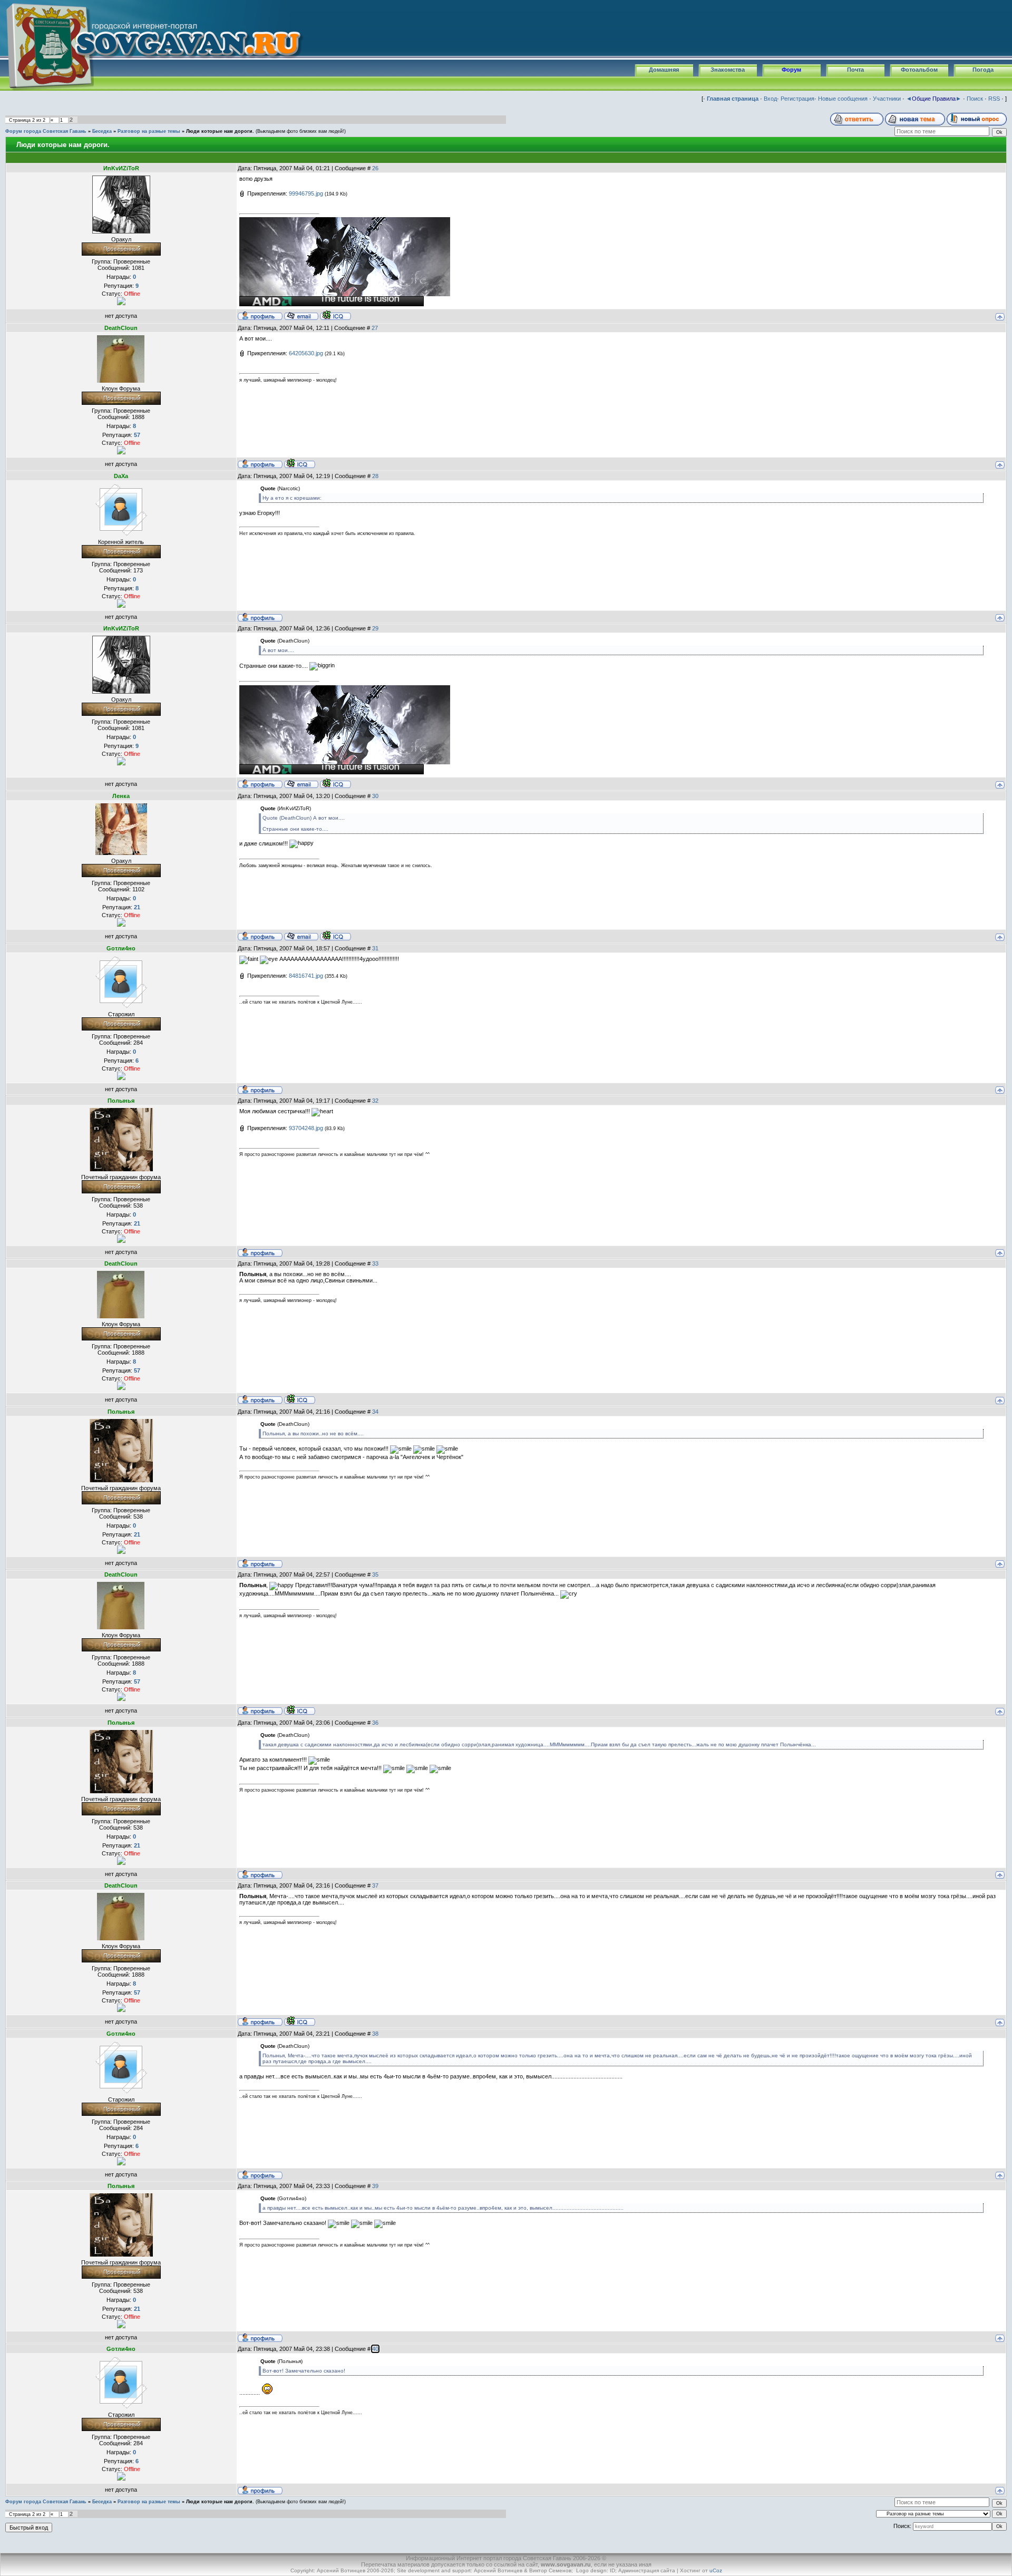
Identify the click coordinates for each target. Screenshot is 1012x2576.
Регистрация (797, 99)
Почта (855, 70)
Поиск (975, 99)
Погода (983, 70)
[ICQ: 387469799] (300, 463)
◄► (934, 99)
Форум (791, 70)
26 (375, 168)
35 (375, 1574)
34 (375, 1412)
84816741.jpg (306, 976)
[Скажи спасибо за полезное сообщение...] (121, 300)
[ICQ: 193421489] (335, 936)
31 (375, 948)
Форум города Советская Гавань (46, 131)
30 (375, 796)
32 (375, 1101)
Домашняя (664, 70)
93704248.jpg (306, 1128)
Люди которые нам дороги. (220, 131)
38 (375, 2034)
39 (375, 2186)
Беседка (102, 131)
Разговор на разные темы (149, 131)
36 (375, 1723)
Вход (770, 99)
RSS (994, 99)
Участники (887, 99)
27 (375, 328)
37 (375, 1885)
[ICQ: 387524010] (335, 315)
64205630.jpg (306, 353)
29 (375, 628)
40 (375, 2349)
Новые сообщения (843, 99)
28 (375, 476)
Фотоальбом (919, 70)
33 (375, 1263)
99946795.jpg (306, 193)
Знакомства (728, 70)
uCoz (716, 2570)
